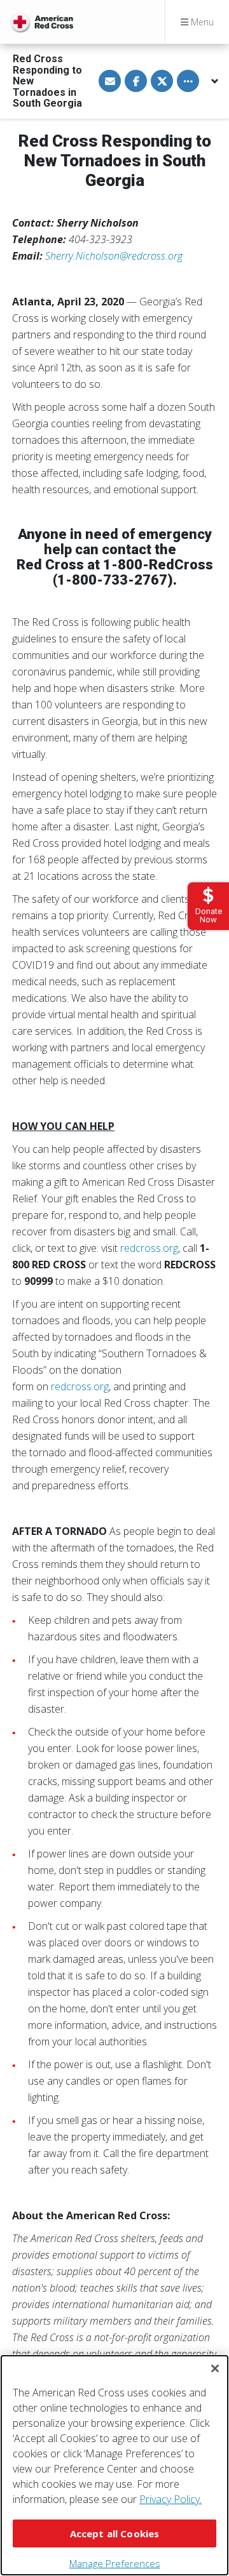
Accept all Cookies (115, 2533)
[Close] (215, 2368)
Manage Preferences (115, 2563)
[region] (114, 2465)
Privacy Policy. (170, 2499)
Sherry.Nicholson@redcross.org (114, 256)
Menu (201, 22)
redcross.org (149, 1248)
